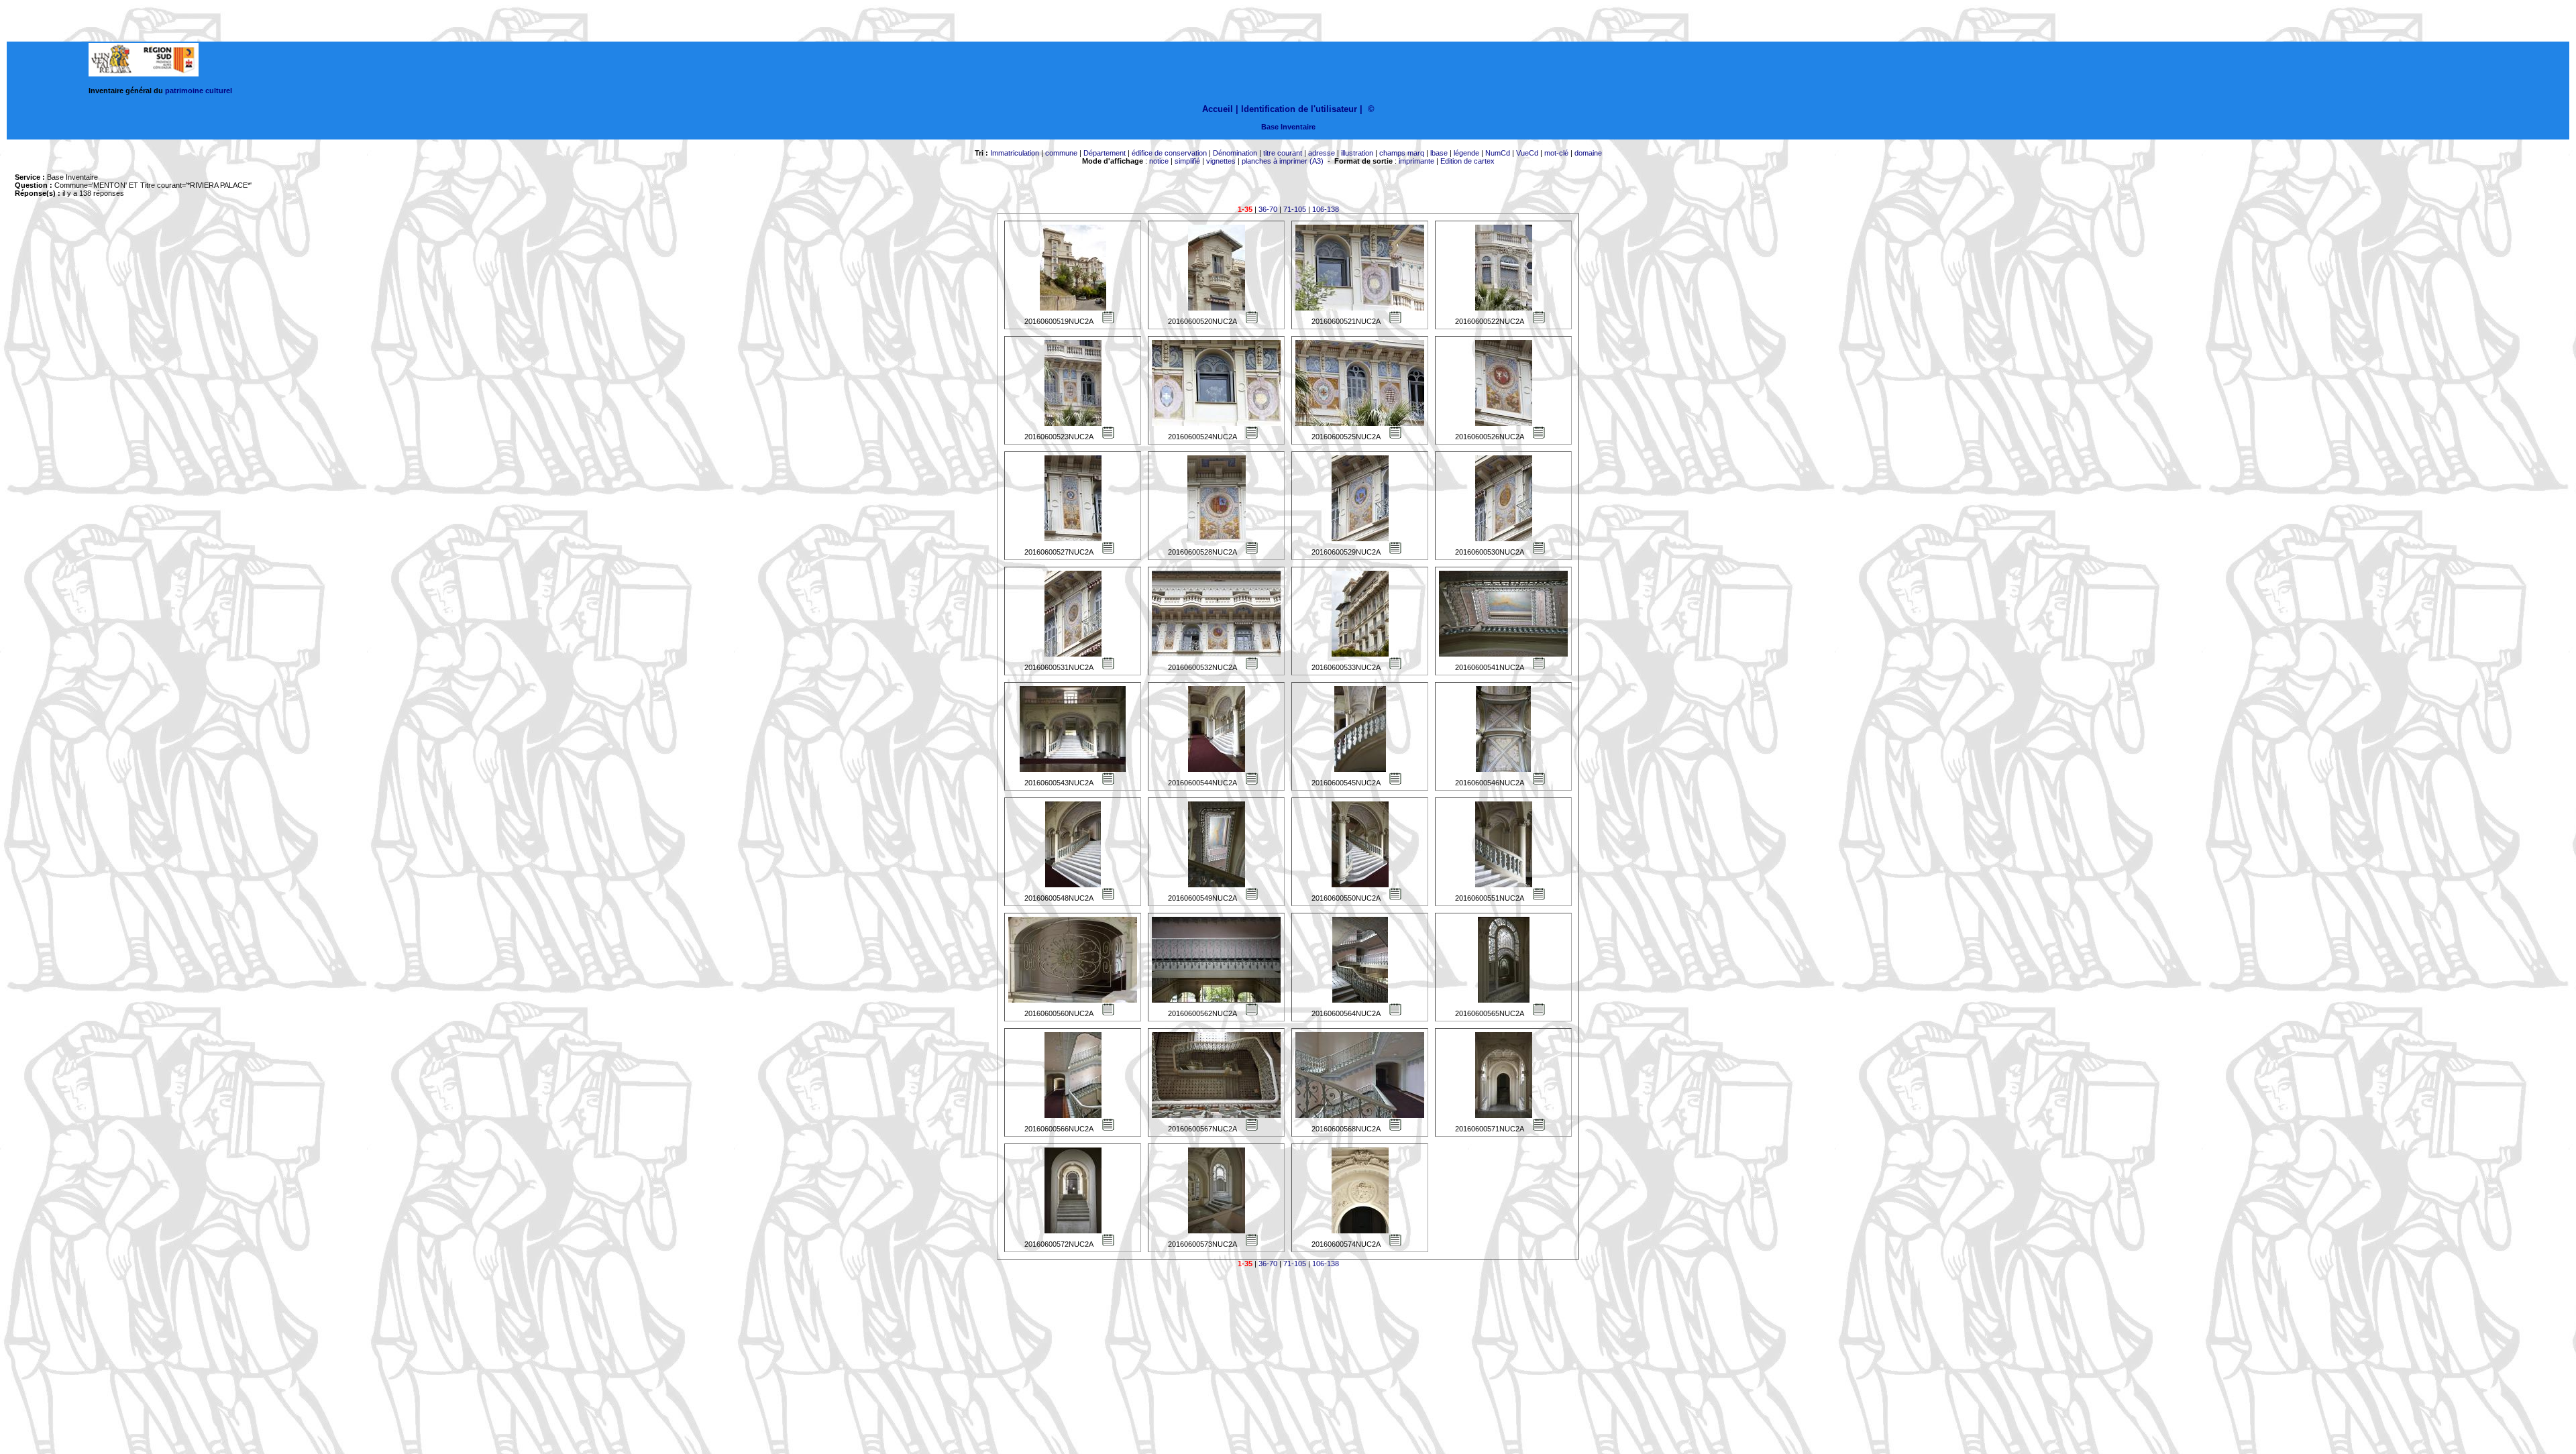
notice (1159, 161)
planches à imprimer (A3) (1283, 161)
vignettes (1221, 161)
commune (1061, 153)
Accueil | (1220, 109)
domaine (1588, 153)
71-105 (1295, 209)
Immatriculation (1015, 153)
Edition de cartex (1467, 161)
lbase (1439, 153)
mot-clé (1556, 153)
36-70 (1268, 209)
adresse (1322, 153)
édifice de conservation (1169, 153)
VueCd (1527, 153)
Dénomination (1235, 153)
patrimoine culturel (199, 91)
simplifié (1187, 161)
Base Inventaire (1288, 127)
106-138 (1326, 209)
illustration (1357, 153)
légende (1466, 153)
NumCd (1498, 153)
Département (1105, 153)
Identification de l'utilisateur (1299, 109)
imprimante (1416, 161)
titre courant (1283, 153)
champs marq (1402, 153)
